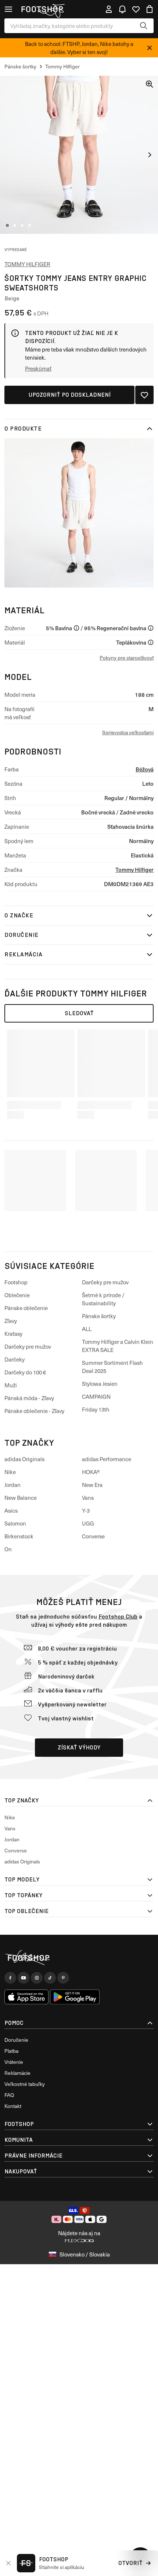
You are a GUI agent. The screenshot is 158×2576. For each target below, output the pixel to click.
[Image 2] (15, 225)
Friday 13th (96, 1409)
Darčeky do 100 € (25, 1372)
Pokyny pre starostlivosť (127, 658)
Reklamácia (23, 954)
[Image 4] (29, 225)
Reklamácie (17, 2073)
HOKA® (91, 1472)
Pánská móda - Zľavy (29, 1398)
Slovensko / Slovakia (85, 2254)
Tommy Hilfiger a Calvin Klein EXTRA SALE (118, 1346)
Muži (11, 1385)
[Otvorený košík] (150, 9)
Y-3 (86, 1510)
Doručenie (21, 935)
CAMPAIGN (96, 1396)
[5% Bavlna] (76, 628)
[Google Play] (75, 1997)
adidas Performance (107, 1459)
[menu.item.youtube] (24, 1978)
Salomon (15, 1523)
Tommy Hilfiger (27, 264)
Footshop (16, 1282)
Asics (11, 1510)
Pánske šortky (99, 1316)
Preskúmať (38, 368)
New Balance (21, 1498)
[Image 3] (22, 225)
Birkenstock (19, 1536)
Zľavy (11, 1321)
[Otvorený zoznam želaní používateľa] (136, 9)
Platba (11, 2051)
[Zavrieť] (150, 48)
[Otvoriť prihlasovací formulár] (109, 9)
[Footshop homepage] (42, 9)
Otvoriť (130, 2563)
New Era (92, 1485)
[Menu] (8, 9)
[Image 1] (7, 225)
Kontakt (13, 2106)
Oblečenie (17, 1295)
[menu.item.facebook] (10, 1978)
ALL (87, 1329)
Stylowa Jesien (100, 1384)
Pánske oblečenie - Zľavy (34, 1411)
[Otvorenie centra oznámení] (122, 9)
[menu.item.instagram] (37, 1978)
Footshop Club (118, 1617)
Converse (93, 1536)
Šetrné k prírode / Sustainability (103, 1299)
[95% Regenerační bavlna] (151, 628)
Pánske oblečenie (26, 1308)
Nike (10, 1472)
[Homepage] (79, 1958)
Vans (88, 1498)
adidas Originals (24, 1459)
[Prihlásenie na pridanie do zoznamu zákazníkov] (144, 395)
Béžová (145, 769)
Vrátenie (14, 2062)
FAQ (9, 2095)
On (8, 1549)
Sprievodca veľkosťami (128, 732)
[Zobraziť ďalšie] (150, 155)
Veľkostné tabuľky (25, 2084)
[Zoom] (150, 84)
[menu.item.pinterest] (63, 1978)
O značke (19, 915)
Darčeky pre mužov (28, 1346)
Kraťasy (13, 1334)
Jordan (12, 1485)
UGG (88, 1523)
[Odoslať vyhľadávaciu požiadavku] (144, 26)
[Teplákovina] (151, 642)
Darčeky (15, 1359)
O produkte (23, 429)
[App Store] (26, 1997)
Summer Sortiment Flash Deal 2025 (112, 1367)
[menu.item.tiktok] (50, 1978)
